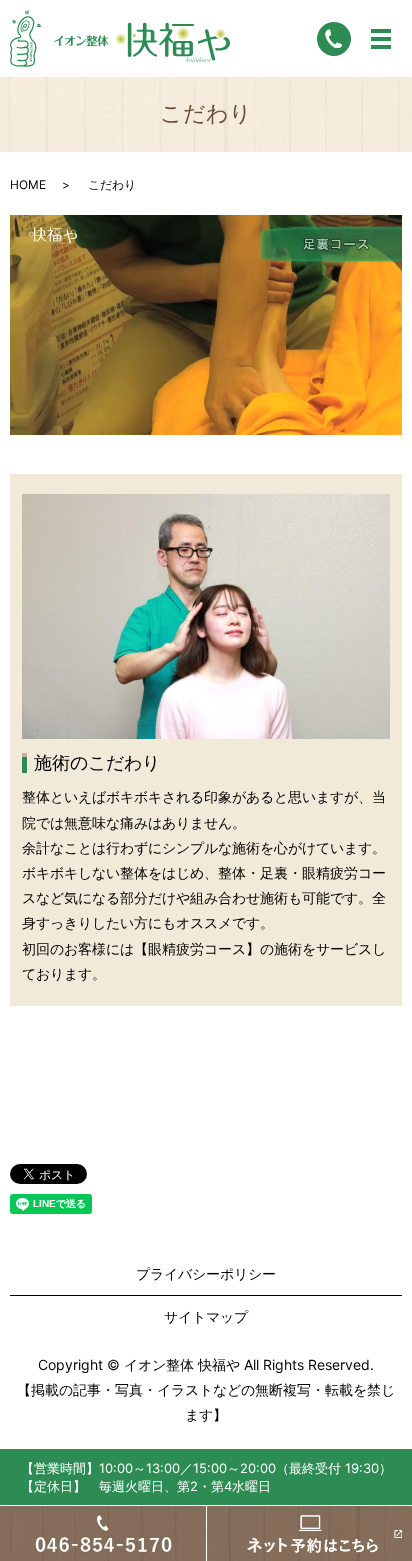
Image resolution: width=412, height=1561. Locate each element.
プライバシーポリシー (206, 1273)
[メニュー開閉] (381, 39)
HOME (28, 184)
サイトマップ (206, 1316)
